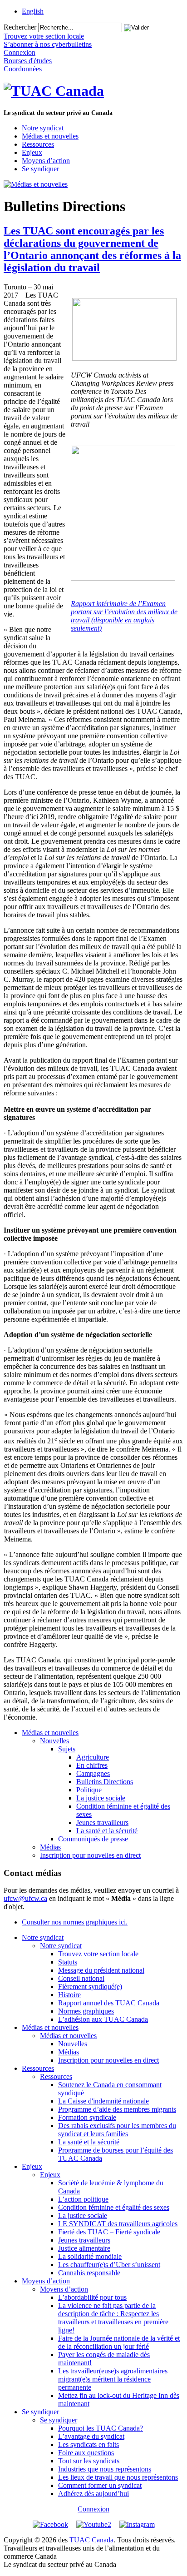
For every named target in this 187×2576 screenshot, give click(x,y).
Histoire (69, 1995)
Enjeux (32, 152)
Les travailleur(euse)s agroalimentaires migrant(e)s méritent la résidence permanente (113, 2379)
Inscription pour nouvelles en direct (90, 1855)
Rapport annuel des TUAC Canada (109, 2003)
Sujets (67, 1749)
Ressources (38, 144)
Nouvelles (54, 1741)
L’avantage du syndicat (91, 2436)
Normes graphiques (86, 2011)
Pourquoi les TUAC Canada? (101, 2428)
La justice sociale (101, 1798)
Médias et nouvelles (50, 136)
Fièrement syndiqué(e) (90, 1987)
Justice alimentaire (84, 2248)
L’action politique (83, 2199)
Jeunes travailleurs (102, 1823)
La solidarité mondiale (90, 2256)
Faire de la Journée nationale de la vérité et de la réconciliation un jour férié (119, 2342)
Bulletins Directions (105, 1782)
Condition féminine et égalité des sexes (114, 2207)
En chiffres (92, 1765)
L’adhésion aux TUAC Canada (103, 2019)
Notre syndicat (43, 128)
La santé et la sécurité (107, 1831)
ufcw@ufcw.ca (25, 1898)
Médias (50, 1847)
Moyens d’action (46, 161)
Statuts (68, 1962)
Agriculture (93, 1757)
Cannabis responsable (89, 2273)
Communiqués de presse (93, 1839)
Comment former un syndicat (100, 2485)
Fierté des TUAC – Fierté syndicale (109, 2232)
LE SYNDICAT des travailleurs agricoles (118, 2224)
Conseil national (81, 1978)
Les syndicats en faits (89, 2444)
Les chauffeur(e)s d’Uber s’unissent (109, 2265)
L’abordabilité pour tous (92, 2297)
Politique (89, 1790)
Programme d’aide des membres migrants (117, 2109)
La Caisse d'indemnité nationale (103, 2101)
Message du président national (101, 1970)
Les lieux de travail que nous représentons (118, 2477)
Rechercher (20, 27)
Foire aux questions (86, 2453)
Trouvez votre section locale (98, 1954)
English (33, 11)
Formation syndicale (87, 2117)
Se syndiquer (40, 169)
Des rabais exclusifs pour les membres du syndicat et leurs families (117, 2130)
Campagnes (93, 1773)
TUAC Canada (91, 2540)
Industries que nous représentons (105, 2469)
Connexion (93, 2509)
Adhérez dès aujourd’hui (93, 2494)
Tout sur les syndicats (89, 2461)
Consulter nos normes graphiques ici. (75, 1922)
